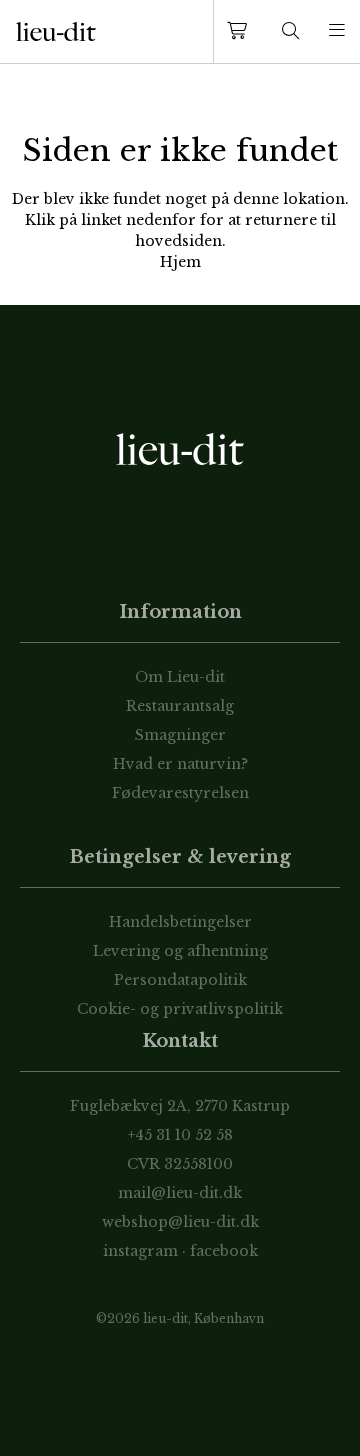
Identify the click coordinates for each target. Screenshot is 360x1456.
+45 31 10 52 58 (180, 1135)
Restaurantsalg (180, 706)
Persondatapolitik (180, 980)
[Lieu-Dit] (56, 32)
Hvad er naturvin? (180, 764)
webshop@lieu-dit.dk (180, 1222)
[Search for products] (291, 31)
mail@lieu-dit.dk (180, 1193)
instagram (140, 1251)
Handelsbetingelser (180, 922)
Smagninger (180, 735)
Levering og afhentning (180, 951)
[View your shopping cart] (241, 31)
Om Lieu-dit (180, 677)
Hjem (180, 262)
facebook (224, 1251)
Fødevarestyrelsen (180, 793)
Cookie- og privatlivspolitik (180, 1009)
